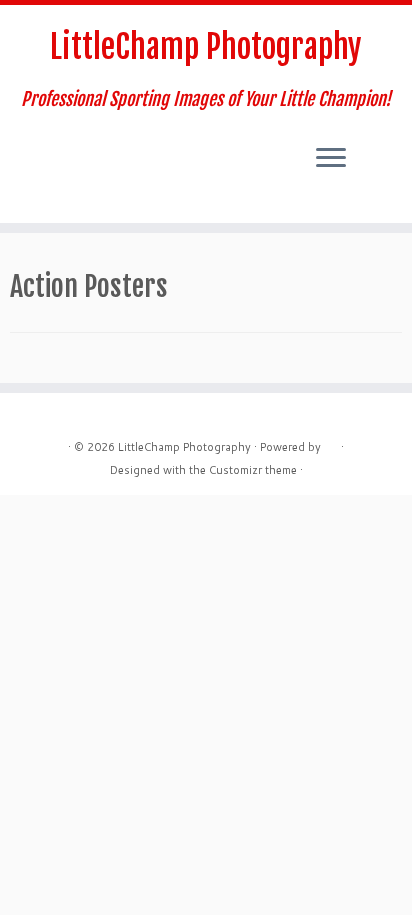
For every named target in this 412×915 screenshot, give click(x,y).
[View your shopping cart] (378, 141)
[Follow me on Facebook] (39, 158)
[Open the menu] (331, 159)
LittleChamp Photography (206, 47)
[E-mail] (22, 158)
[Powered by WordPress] (331, 443)
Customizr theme (253, 470)
